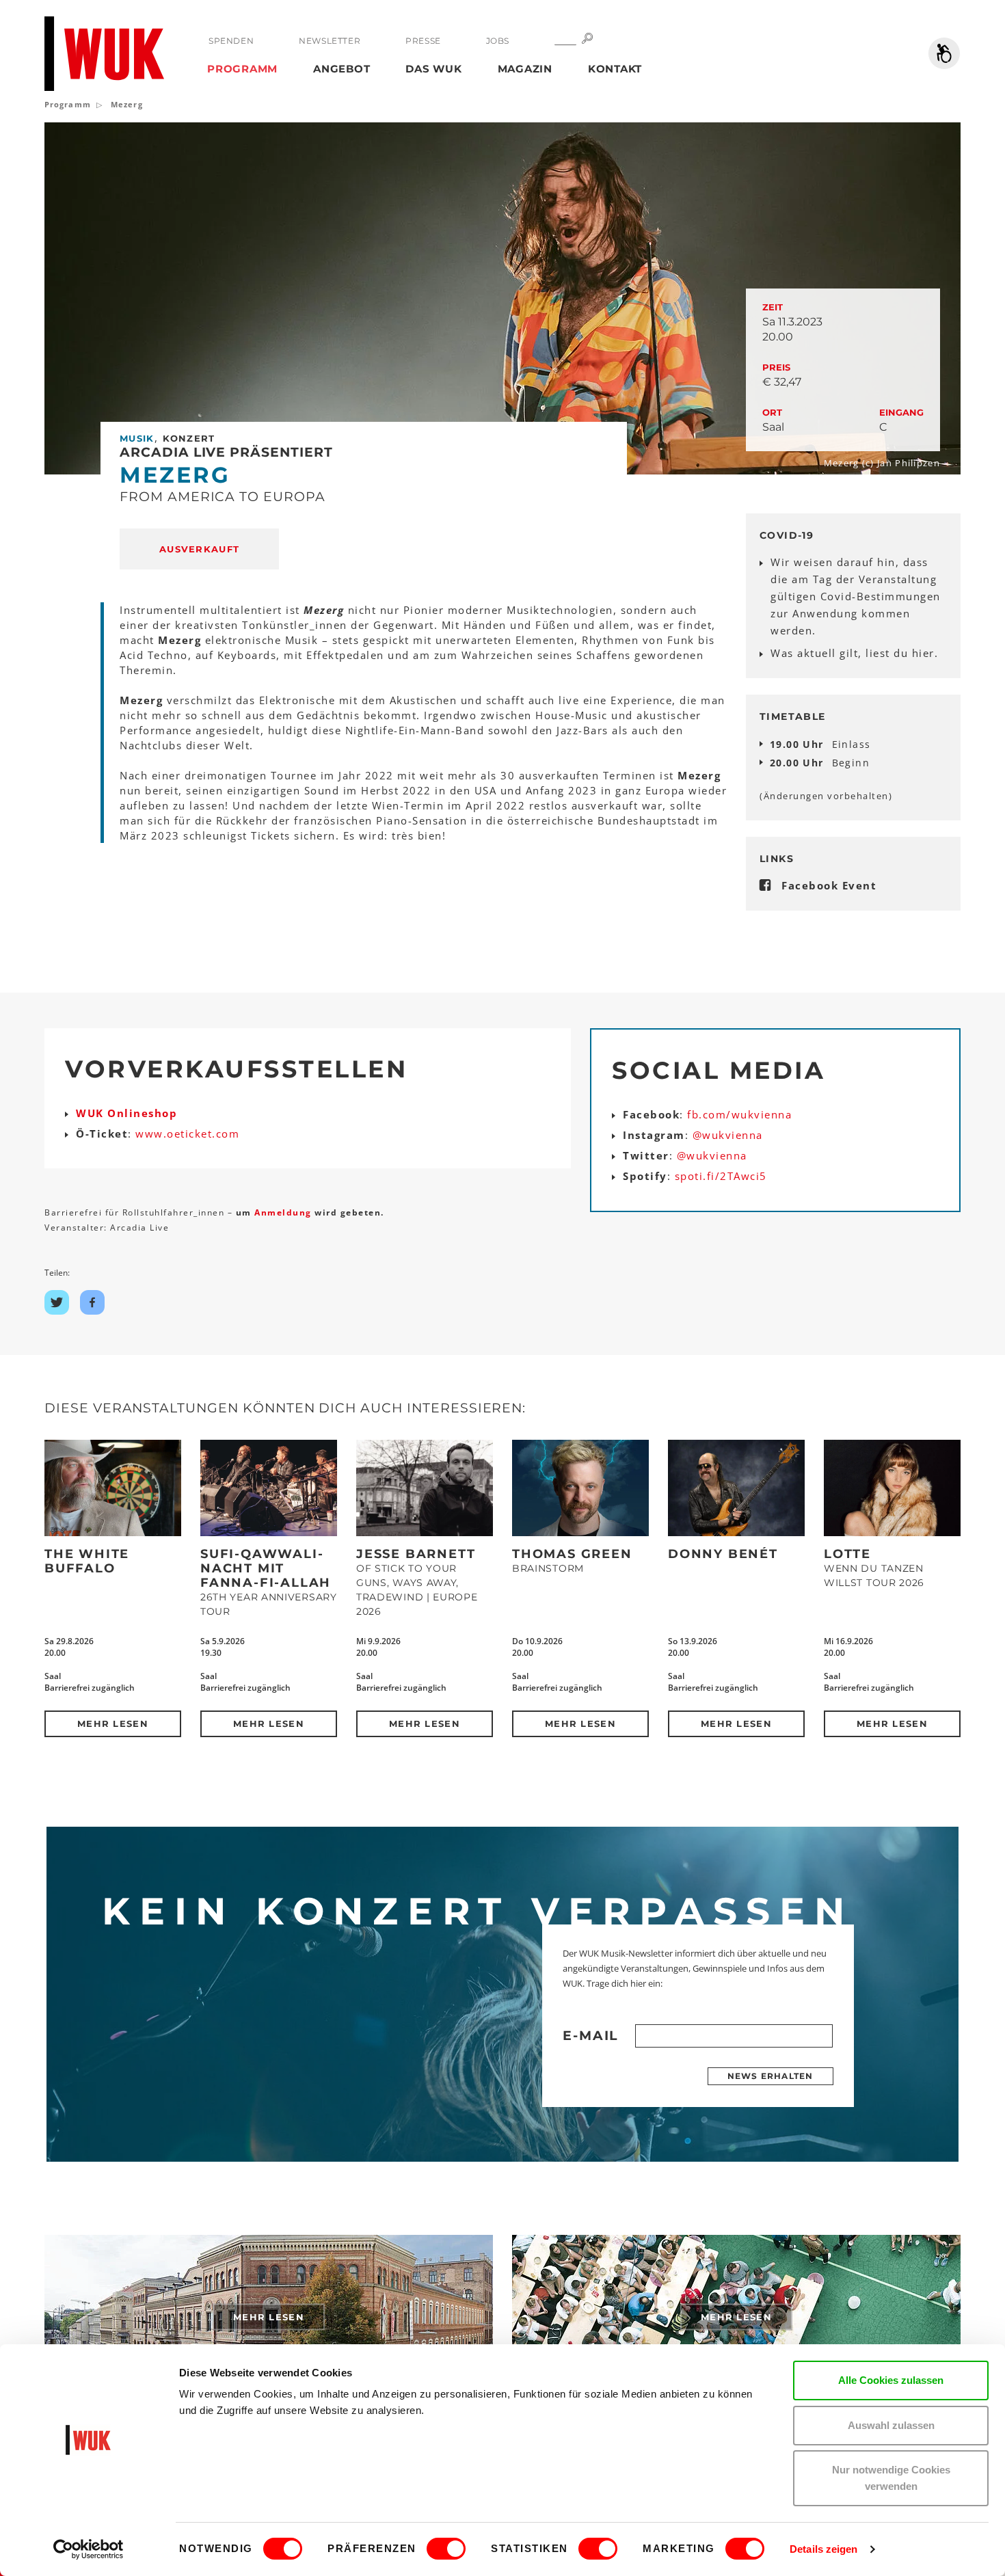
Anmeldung (284, 1212)
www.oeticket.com (187, 1133)
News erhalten (770, 2076)
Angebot (341, 69)
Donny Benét (723, 1554)
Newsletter (330, 41)
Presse (423, 41)
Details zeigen (823, 2549)
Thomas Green (572, 1554)
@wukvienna (728, 1135)
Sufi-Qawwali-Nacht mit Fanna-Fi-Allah (266, 1568)
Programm (242, 69)
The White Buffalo (87, 1561)
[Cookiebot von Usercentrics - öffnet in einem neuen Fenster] (89, 2549)
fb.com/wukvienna (739, 1114)
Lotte (847, 1554)
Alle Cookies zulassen (891, 2380)
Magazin (525, 69)
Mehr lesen (113, 1723)
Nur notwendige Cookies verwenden (891, 2478)
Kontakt (615, 69)
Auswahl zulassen (891, 2425)
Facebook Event (829, 885)
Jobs (498, 41)
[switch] (446, 2549)
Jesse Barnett (416, 1554)
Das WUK (433, 69)
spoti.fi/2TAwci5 (721, 1176)
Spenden (231, 41)
